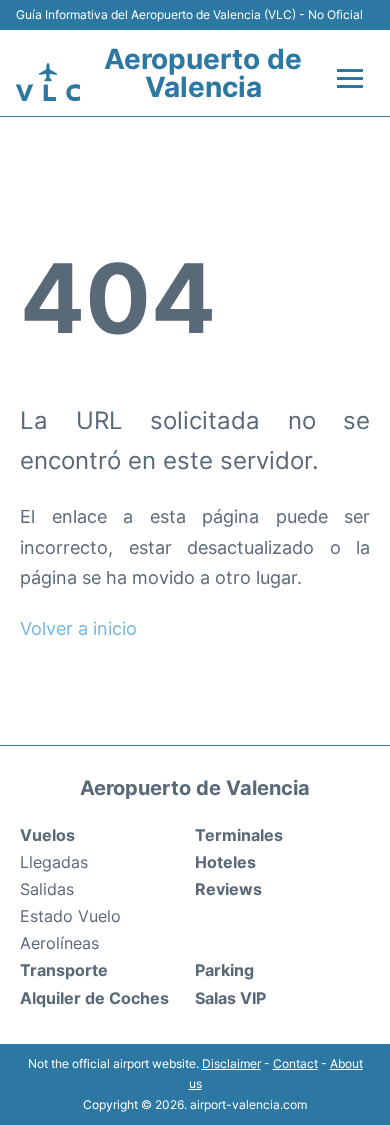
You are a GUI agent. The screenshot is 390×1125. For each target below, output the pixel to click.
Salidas (47, 889)
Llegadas (54, 862)
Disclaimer (231, 1063)
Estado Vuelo (70, 916)
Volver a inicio (78, 628)
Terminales (239, 835)
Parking (224, 970)
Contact (295, 1063)
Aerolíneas (59, 943)
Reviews (228, 889)
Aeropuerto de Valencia (203, 73)
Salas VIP (230, 998)
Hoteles (225, 862)
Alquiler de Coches (94, 998)
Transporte (64, 970)
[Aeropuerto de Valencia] (48, 82)
